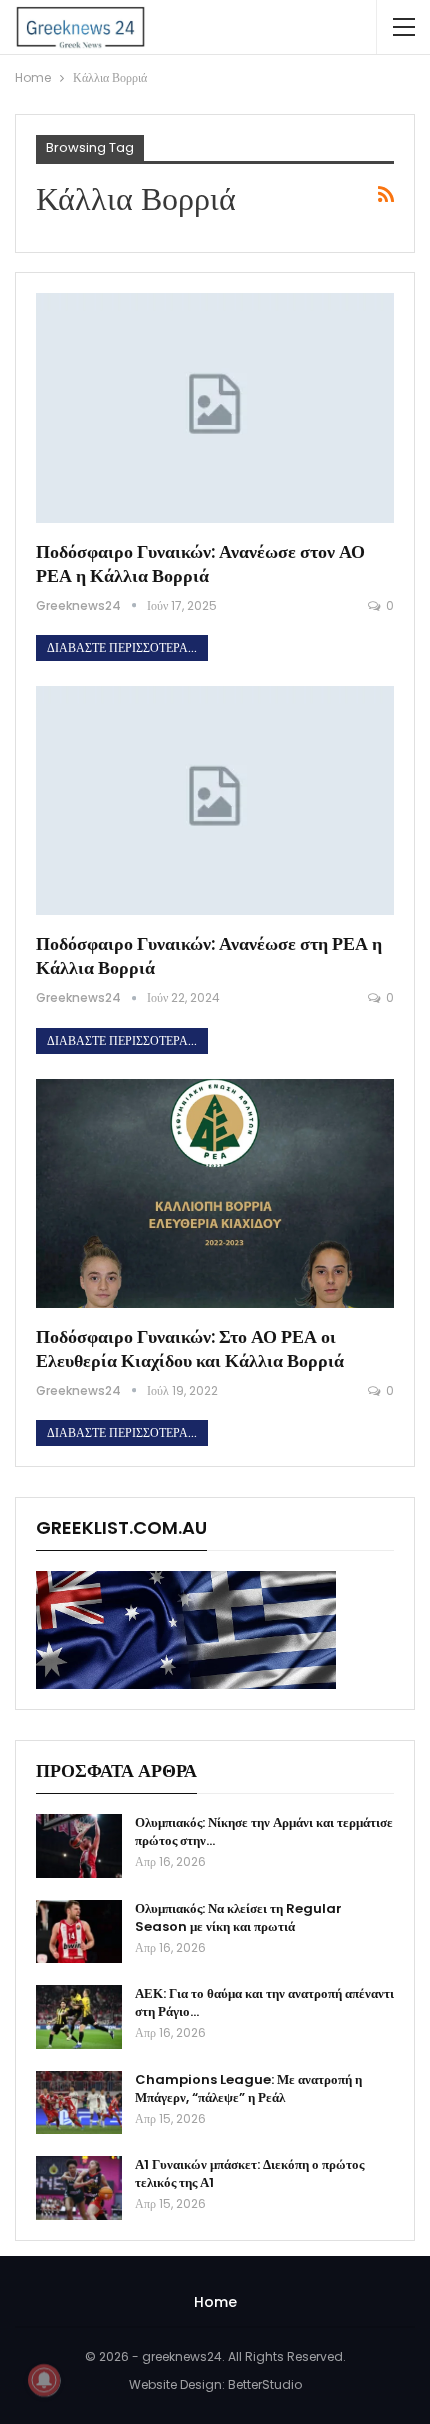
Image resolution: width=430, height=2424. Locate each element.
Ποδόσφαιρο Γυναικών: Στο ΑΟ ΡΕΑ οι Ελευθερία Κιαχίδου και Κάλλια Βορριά (190, 1348)
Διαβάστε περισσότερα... (122, 647)
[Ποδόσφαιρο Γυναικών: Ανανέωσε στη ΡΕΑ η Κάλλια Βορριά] (215, 800)
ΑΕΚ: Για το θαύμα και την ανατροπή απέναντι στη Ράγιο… (264, 2002)
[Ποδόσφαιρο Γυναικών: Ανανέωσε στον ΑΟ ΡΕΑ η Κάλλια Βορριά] (215, 407)
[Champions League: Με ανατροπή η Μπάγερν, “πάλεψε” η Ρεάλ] (79, 2103)
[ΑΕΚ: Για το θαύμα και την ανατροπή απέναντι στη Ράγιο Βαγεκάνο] (79, 2017)
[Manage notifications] (44, 2380)
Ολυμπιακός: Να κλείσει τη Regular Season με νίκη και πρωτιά (238, 1917)
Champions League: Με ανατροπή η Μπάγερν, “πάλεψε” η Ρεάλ (248, 2088)
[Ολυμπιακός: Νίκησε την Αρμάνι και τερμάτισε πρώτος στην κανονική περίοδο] (79, 1846)
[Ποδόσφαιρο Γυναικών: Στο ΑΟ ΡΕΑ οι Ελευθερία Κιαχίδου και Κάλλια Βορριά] (215, 1193)
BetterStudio (265, 2384)
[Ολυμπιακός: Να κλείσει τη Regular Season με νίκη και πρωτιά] (79, 1932)
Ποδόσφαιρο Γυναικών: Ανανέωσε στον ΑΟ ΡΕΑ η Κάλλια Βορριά (200, 563)
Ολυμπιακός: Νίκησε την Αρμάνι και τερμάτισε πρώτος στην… (264, 1831)
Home (215, 2302)
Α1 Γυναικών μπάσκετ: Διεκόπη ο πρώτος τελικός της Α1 (249, 2173)
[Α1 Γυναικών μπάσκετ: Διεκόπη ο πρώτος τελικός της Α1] (79, 2188)
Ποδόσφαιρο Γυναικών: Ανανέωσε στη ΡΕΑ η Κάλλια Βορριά (209, 955)
